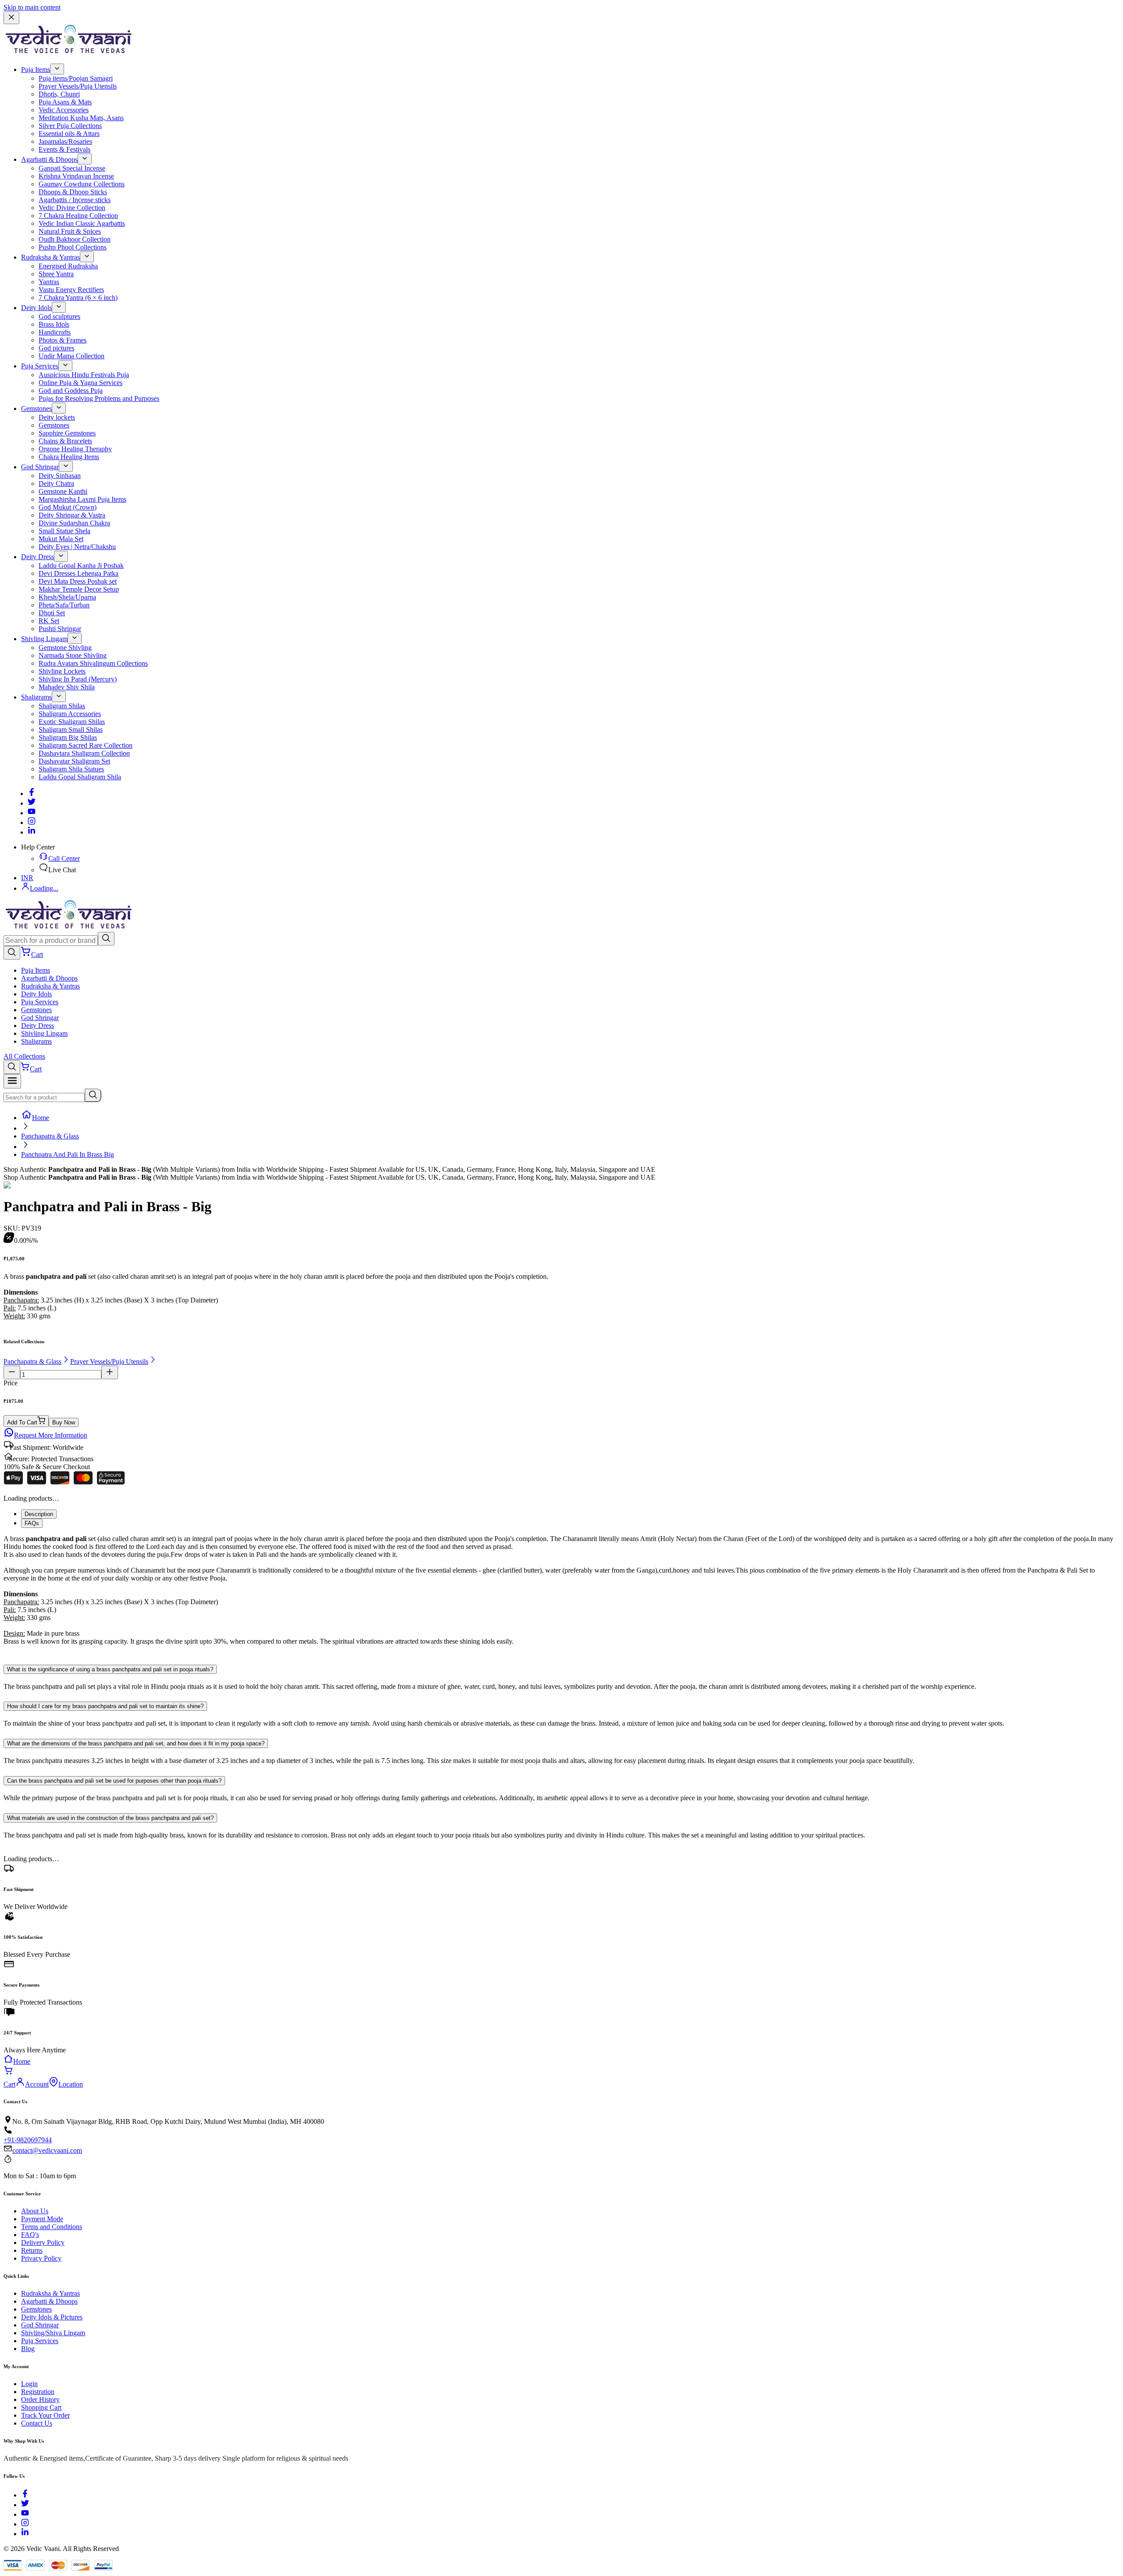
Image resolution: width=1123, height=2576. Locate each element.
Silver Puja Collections (70, 126)
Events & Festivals (64, 149)
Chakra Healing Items (69, 457)
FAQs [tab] (32, 1523)
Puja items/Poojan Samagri (76, 78)
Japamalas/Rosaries (65, 141)
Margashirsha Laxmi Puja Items (82, 499)
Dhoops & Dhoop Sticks (73, 192)
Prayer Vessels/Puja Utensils (78, 86)
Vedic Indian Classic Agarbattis (82, 223)
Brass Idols (54, 324)
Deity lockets (57, 417)
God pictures (56, 348)
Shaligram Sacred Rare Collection (86, 745)
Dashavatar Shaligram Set (74, 761)
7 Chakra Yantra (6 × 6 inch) (78, 298)
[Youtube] (32, 813)
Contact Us (37, 2423)
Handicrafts (55, 332)
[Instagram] (32, 822)
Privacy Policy (41, 2258)
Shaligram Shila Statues (71, 769)
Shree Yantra (56, 274)
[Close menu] (11, 18)
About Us (35, 2211)
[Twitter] (32, 803)
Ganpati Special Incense (72, 168)
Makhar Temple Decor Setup (79, 589)
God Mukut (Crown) (68, 507)
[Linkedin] (32, 832)
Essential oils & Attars (69, 134)
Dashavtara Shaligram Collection (84, 753)
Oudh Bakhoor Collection (75, 239)
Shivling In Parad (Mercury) (78, 679)
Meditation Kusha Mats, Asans (81, 118)
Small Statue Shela (64, 531)
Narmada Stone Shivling (73, 655)
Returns (32, 2250)
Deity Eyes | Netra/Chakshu (77, 547)
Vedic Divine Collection (72, 208)
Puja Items (36, 70)
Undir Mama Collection (72, 356)
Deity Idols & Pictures (52, 2317)
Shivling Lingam (44, 639)
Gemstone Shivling (65, 648)
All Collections (24, 1056)
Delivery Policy (43, 2242)
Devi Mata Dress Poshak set (78, 581)
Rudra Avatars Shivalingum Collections (93, 663)
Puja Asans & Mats (65, 102)
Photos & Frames (63, 340)
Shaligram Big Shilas (68, 737)
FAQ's (30, 2235)
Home (41, 1118)
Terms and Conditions (52, 2227)
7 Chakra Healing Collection (78, 216)
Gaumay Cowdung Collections (82, 184)
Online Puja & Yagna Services (80, 383)
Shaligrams (36, 697)
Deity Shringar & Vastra (72, 515)
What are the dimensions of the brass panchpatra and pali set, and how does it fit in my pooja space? (136, 1743)
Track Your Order (45, 2415)
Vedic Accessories (64, 110)
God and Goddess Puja (71, 391)
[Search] (106, 939)
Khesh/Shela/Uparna (67, 597)
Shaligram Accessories (70, 714)
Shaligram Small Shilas (71, 730)
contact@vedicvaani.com (47, 2150)
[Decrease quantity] (12, 1372)
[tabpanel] (561, 1594)
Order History (40, 2399)
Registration (38, 2392)
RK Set (49, 621)
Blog (28, 2349)
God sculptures (59, 316)
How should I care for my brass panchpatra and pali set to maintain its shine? (105, 1706)
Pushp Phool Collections (73, 247)
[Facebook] (32, 794)
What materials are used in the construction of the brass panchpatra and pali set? (110, 1818)
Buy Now (64, 1422)
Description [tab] (39, 1514)
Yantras (49, 282)
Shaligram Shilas (62, 706)
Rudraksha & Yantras (50, 257)
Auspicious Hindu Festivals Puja (84, 375)
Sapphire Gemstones (67, 433)
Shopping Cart (41, 2407)
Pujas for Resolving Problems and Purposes (99, 398)
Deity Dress (38, 557)
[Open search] (12, 953)
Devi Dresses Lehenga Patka (79, 573)
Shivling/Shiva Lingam (53, 2333)
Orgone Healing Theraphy (75, 449)
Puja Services (40, 366)
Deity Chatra (56, 483)
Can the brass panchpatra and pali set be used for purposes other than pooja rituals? (114, 1781)
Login (29, 2384)
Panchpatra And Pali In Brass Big (68, 1154)
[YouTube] (25, 2514)
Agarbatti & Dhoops (49, 159)
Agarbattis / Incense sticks (75, 200)
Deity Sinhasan (60, 476)
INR (27, 878)
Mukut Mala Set (61, 539)
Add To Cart (22, 1422)
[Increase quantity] (110, 1372)
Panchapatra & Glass (50, 1136)
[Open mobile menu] (12, 1081)
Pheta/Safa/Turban (64, 605)
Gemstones (36, 409)
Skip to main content (32, 7)
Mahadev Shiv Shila (67, 687)
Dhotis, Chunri (59, 94)
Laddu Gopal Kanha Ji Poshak (81, 566)
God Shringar (40, 467)
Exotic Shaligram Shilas (72, 722)
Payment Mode (42, 2219)
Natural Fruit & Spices (70, 231)
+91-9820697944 (28, 2140)
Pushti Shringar (60, 629)
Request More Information (51, 1435)
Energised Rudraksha (68, 266)
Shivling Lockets (62, 671)
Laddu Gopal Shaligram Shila (80, 777)
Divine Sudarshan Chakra (74, 523)
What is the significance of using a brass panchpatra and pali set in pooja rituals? (110, 1669)
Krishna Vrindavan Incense (76, 176)
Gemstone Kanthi (63, 491)
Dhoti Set (52, 613)
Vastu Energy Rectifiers (71, 290)
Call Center (64, 858)
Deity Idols (36, 308)
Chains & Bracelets (65, 441)
